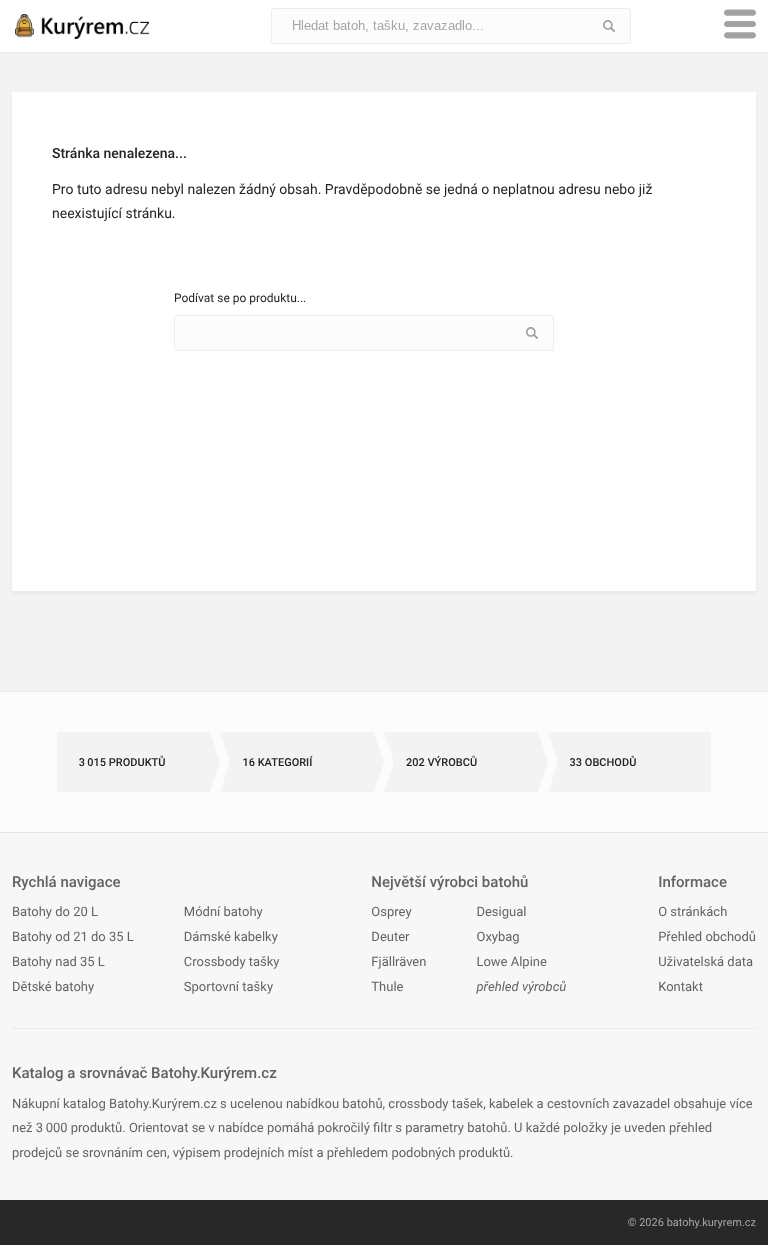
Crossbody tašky (232, 962)
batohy (683, 1222)
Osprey (391, 912)
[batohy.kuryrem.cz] (102, 26)
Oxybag (497, 937)
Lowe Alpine (511, 962)
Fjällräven (398, 962)
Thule (387, 987)
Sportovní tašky (228, 987)
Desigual (501, 912)
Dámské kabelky (231, 937)
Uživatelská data (705, 962)
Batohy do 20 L (55, 912)
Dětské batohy (53, 987)
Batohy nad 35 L (58, 962)
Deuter (390, 937)
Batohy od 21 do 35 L (73, 937)
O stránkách (692, 912)
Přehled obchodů (707, 937)
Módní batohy (223, 912)
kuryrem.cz (729, 1222)
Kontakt (680, 987)
